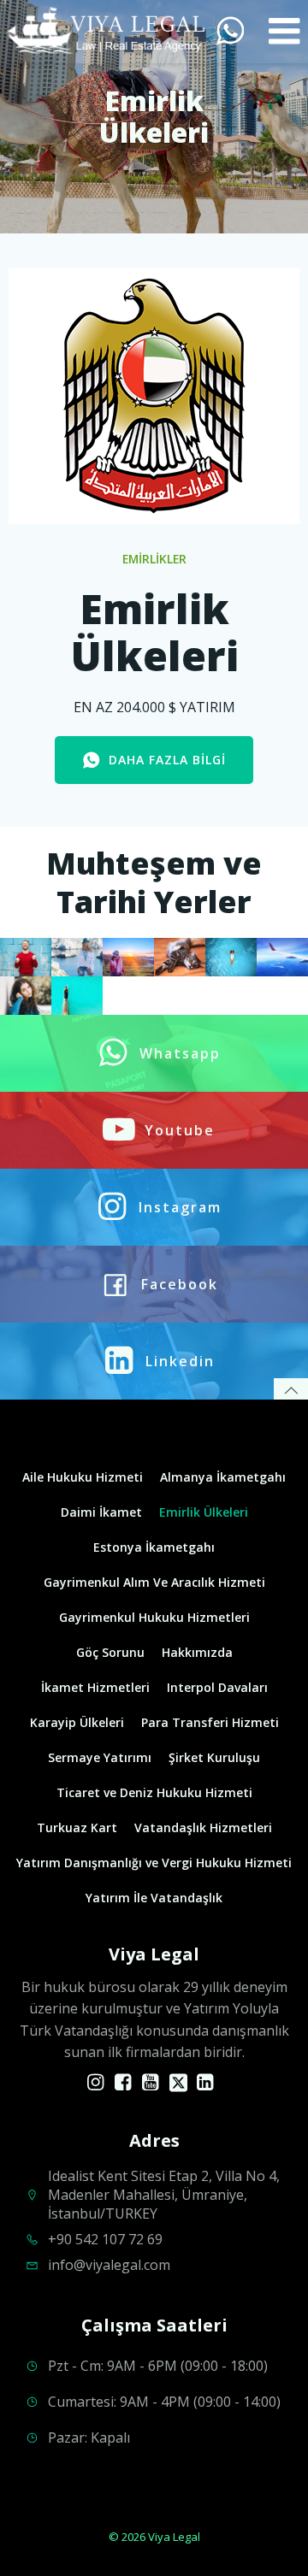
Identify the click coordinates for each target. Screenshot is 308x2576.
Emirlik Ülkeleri (204, 1512)
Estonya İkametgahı (154, 1547)
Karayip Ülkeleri (77, 1722)
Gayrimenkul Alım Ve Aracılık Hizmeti (154, 1582)
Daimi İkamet (101, 1512)
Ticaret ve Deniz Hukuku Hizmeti (154, 1792)
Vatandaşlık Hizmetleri (203, 1827)
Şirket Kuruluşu (214, 1757)
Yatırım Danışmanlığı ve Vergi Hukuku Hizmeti (154, 1863)
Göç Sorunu (110, 1652)
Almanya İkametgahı (223, 1477)
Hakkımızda (197, 1652)
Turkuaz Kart (77, 1827)
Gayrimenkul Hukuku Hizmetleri (154, 1617)
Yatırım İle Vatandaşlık (154, 1898)
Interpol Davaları (217, 1687)
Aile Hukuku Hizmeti (83, 1477)
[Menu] (284, 32)
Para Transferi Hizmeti (210, 1722)
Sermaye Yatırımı (100, 1757)
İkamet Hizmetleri (95, 1687)
